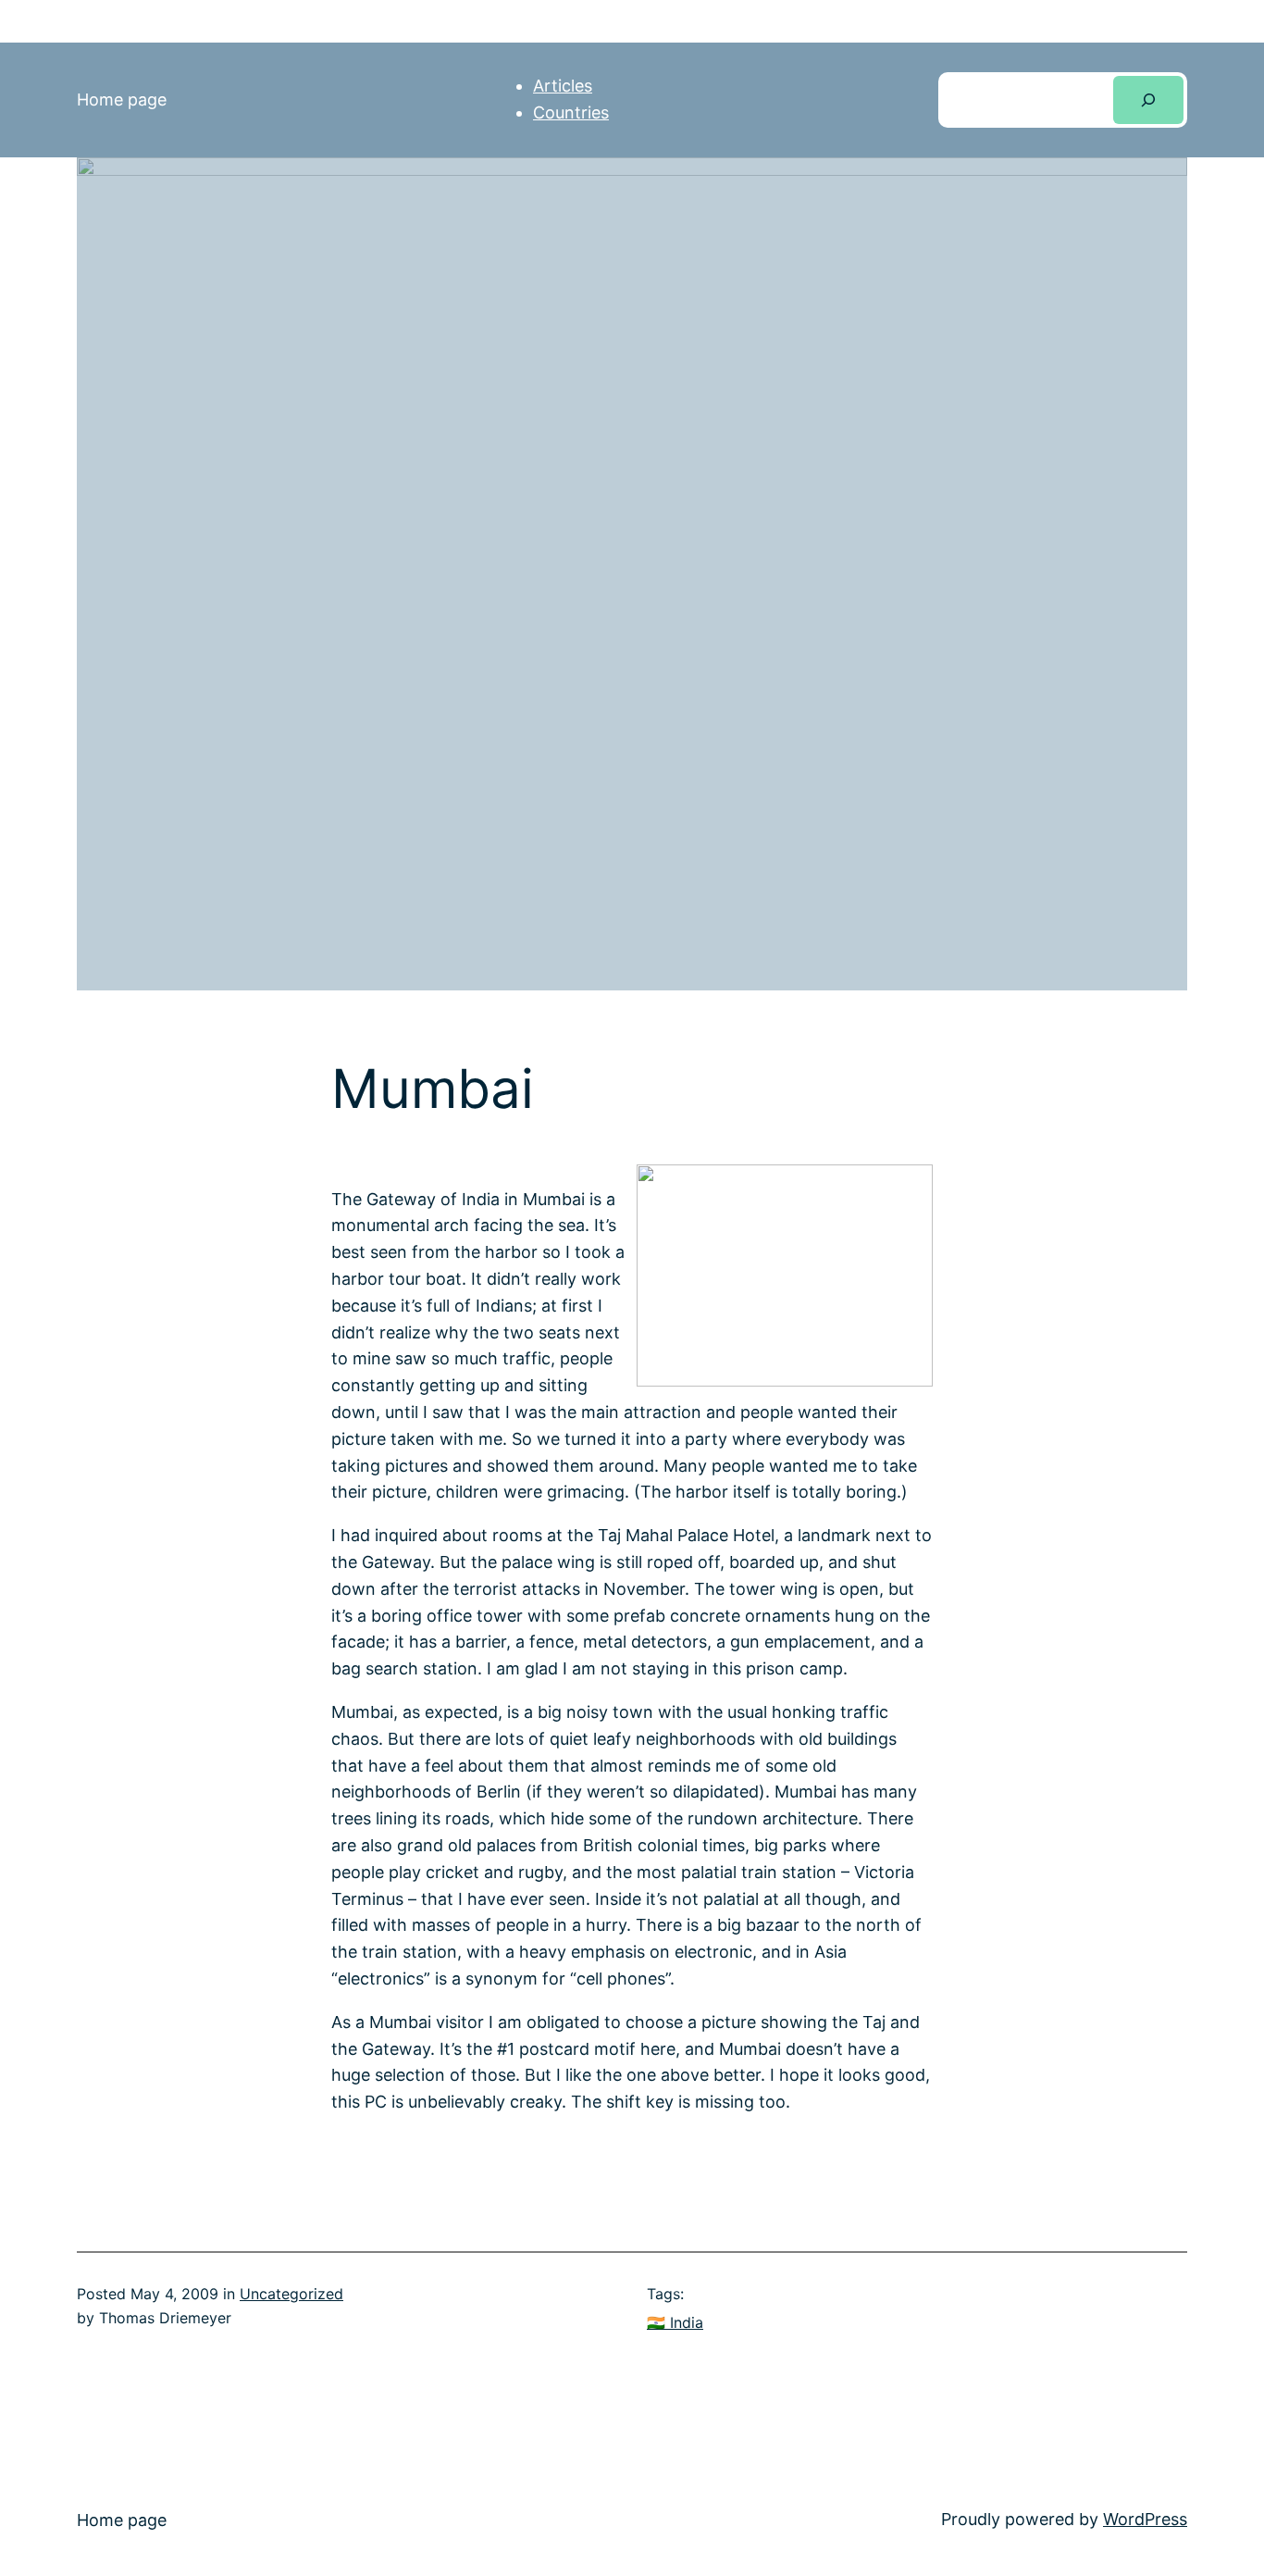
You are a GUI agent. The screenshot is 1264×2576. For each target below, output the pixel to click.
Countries (571, 112)
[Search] (1148, 100)
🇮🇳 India (675, 2322)
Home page (122, 100)
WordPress (1145, 2519)
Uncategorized (291, 2294)
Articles (563, 86)
